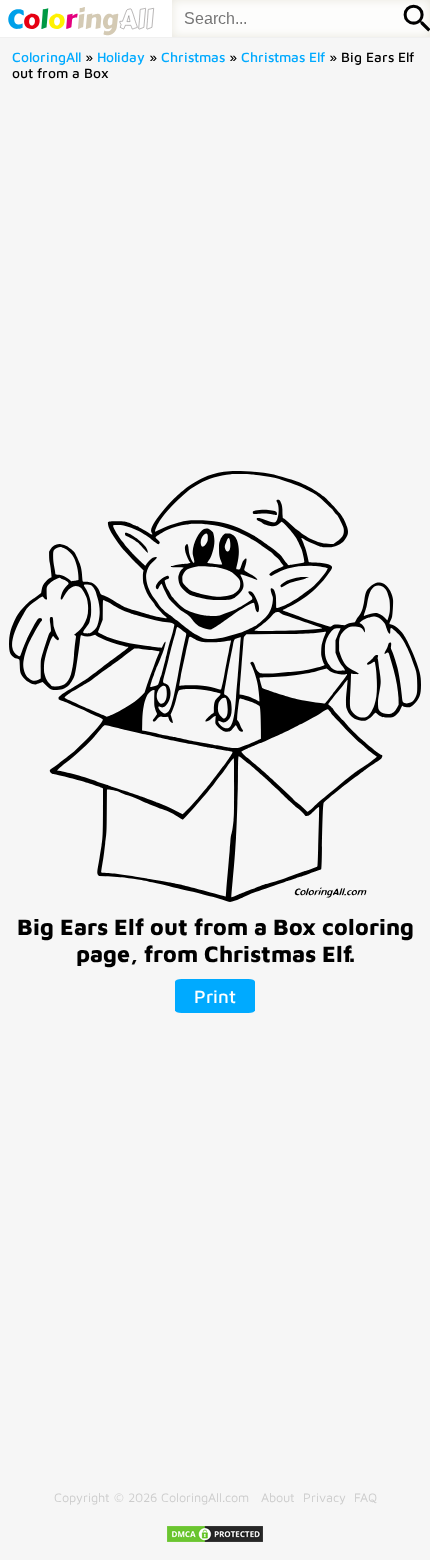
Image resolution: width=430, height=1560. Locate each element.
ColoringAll (46, 57)
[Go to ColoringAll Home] (80, 18)
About (278, 1497)
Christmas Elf (283, 57)
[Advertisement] (215, 283)
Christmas (193, 57)
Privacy (324, 1497)
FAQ (365, 1497)
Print (215, 996)
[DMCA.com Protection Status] (215, 1539)
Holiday (121, 57)
